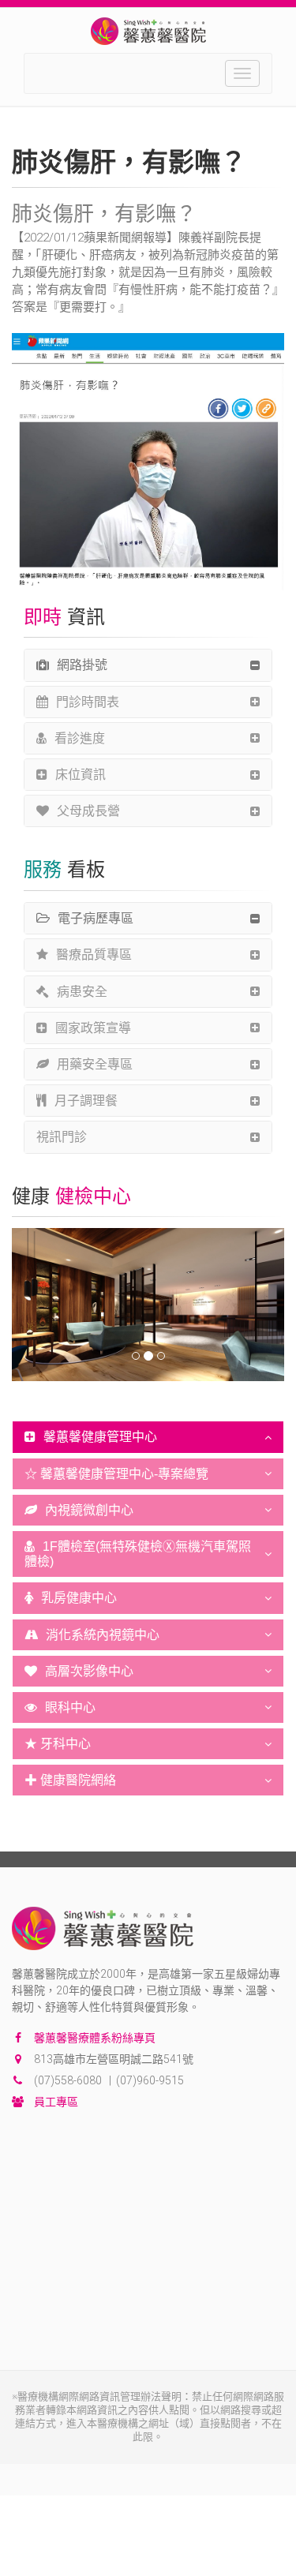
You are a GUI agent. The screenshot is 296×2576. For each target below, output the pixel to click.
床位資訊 (81, 775)
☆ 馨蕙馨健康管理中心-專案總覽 (116, 1474)
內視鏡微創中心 (89, 1510)
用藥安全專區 (95, 1064)
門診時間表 (88, 702)
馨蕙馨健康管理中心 (100, 1437)
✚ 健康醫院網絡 (70, 1780)
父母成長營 (88, 811)
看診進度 (80, 738)
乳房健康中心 (79, 1598)
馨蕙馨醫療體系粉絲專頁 (95, 2038)
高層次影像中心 (89, 1671)
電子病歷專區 (96, 918)
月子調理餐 (86, 1101)
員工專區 (56, 2102)
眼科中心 (70, 1707)
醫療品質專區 (94, 955)
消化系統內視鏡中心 (103, 1635)
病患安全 (82, 992)
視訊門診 (62, 1137)
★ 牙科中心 (58, 1744)
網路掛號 (82, 665)
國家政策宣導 (93, 1028)
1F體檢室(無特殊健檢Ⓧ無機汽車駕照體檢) (138, 1554)
